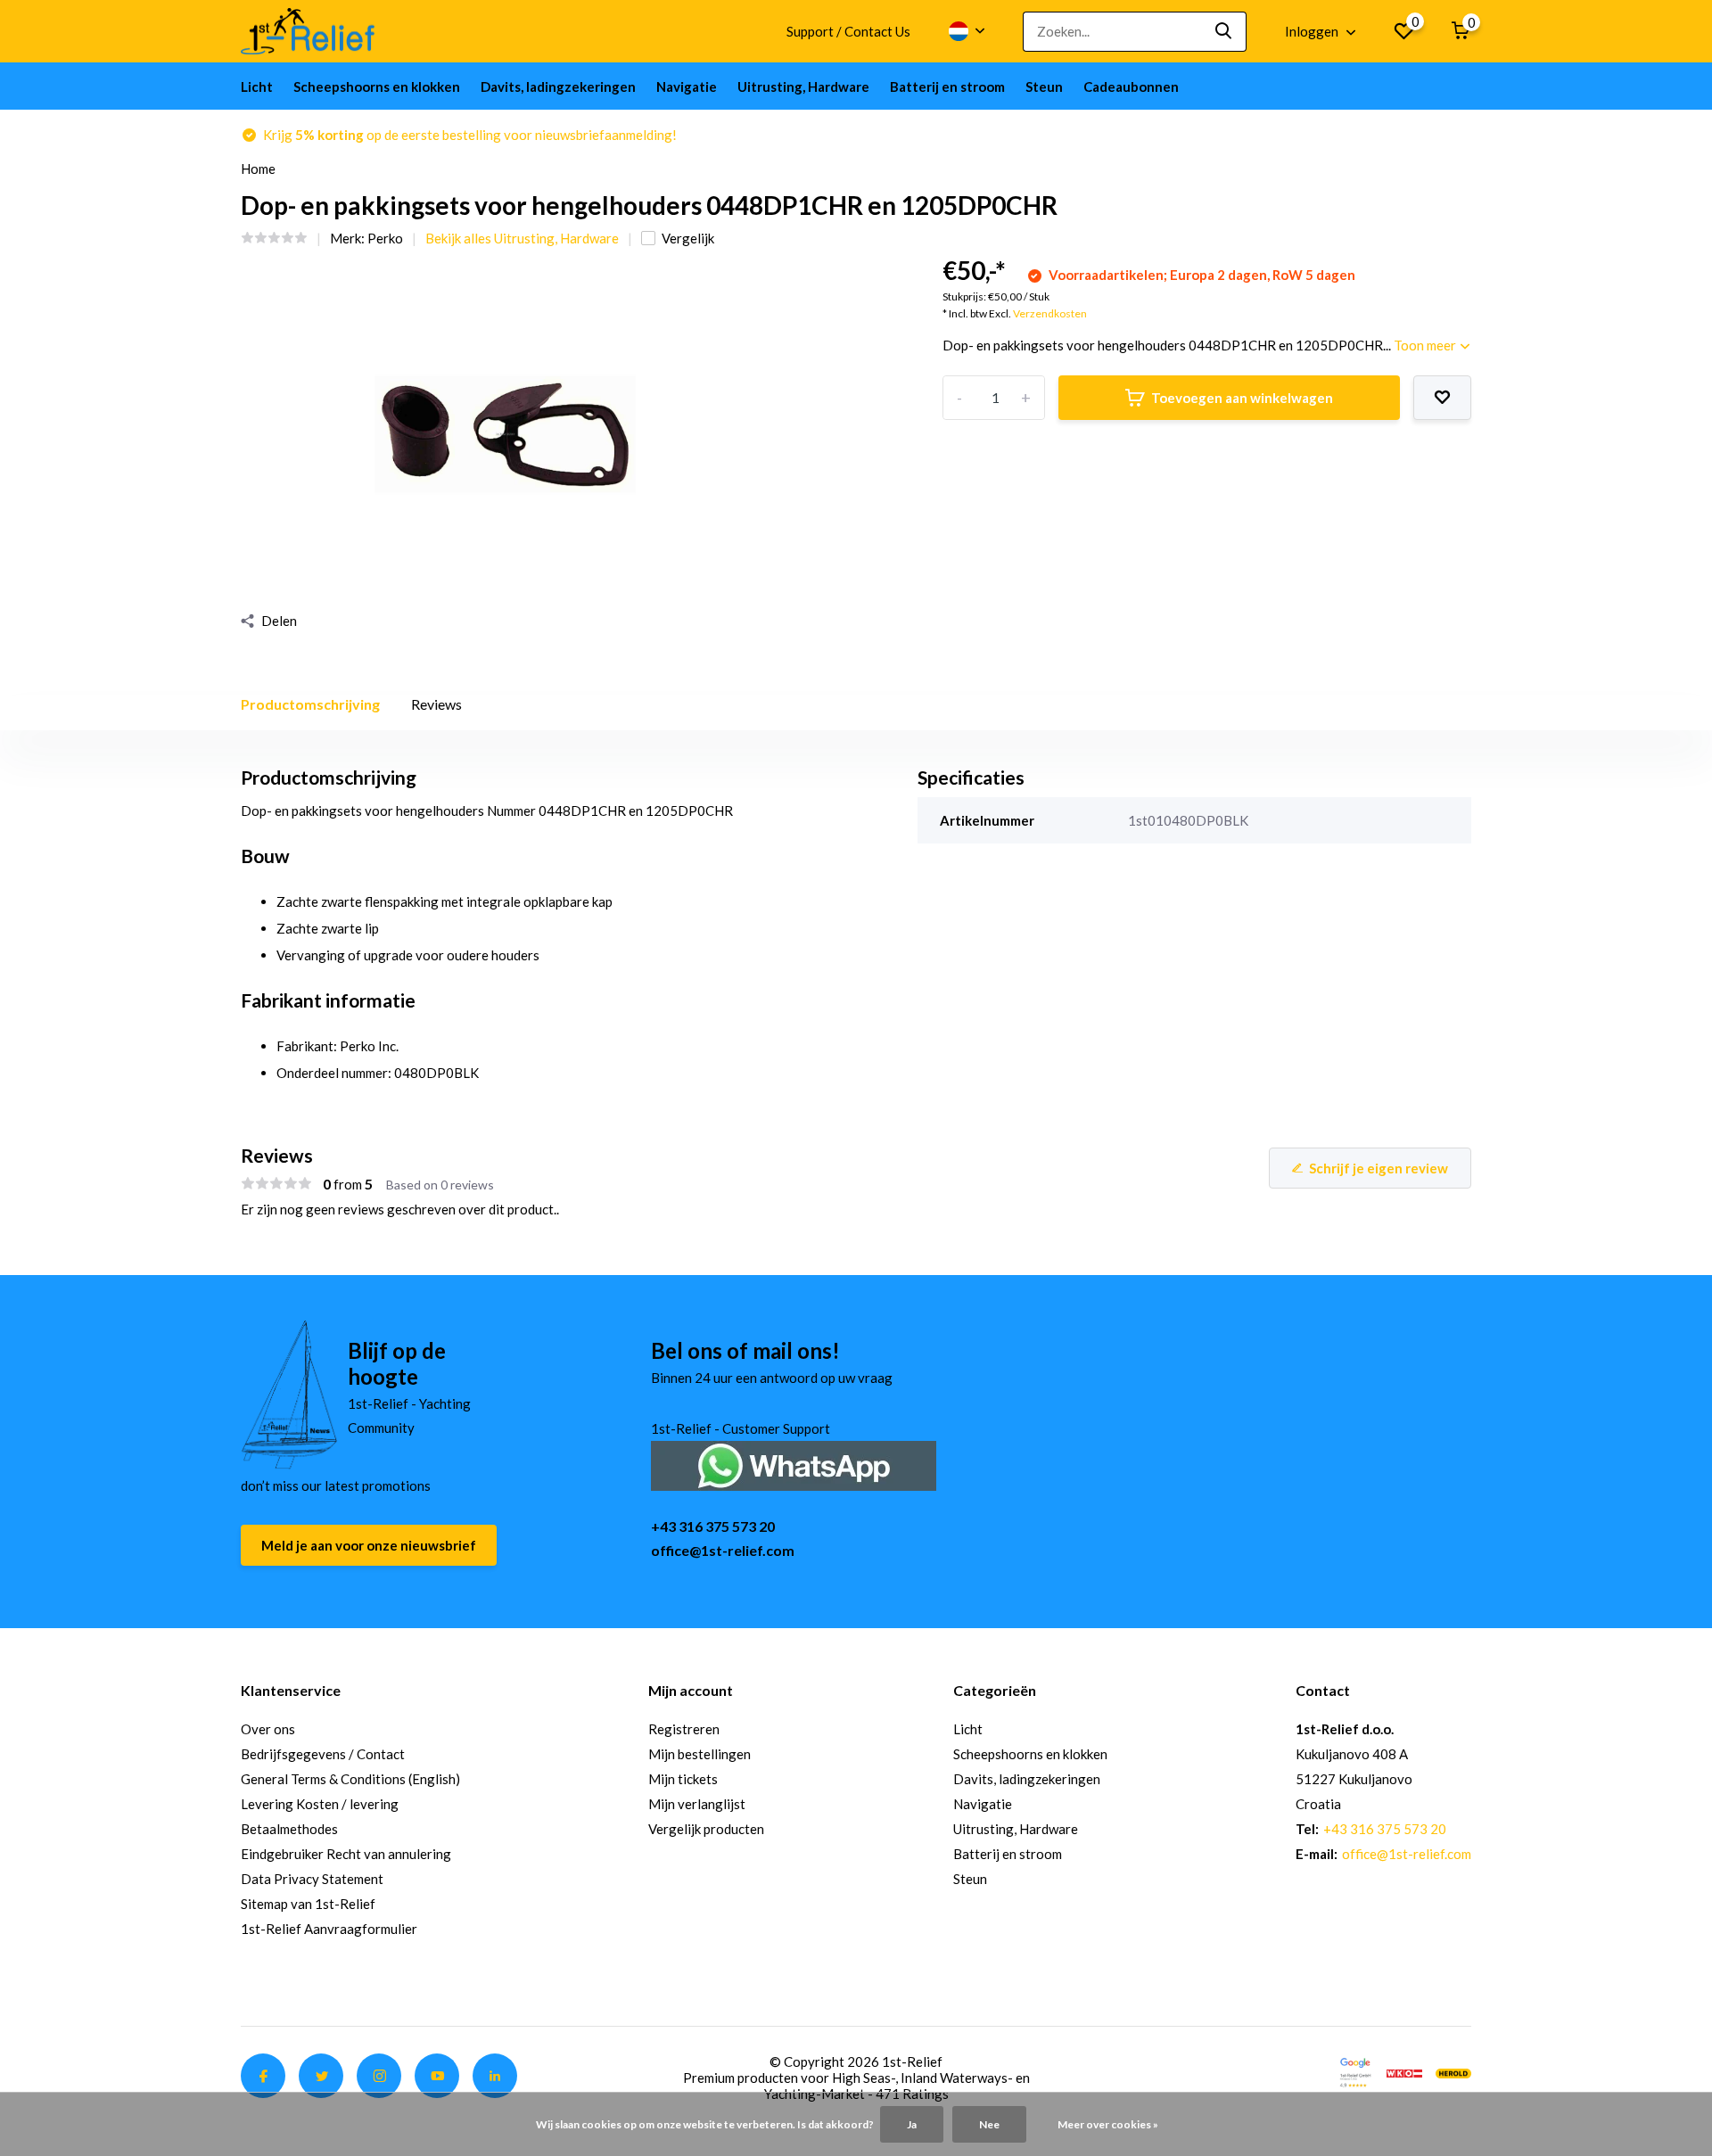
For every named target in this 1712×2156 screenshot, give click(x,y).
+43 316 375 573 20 (713, 1526)
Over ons (268, 1729)
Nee (989, 2124)
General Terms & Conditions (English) (350, 1779)
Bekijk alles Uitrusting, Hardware (522, 238)
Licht (257, 86)
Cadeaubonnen (1131, 86)
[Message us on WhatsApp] (794, 1464)
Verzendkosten (1050, 313)
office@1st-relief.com (723, 1550)
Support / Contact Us (848, 31)
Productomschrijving (310, 704)
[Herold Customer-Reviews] (1453, 2071)
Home (258, 169)
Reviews (436, 704)
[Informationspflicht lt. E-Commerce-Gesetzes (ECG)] (1404, 2071)
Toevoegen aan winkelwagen (1242, 398)
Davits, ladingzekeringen (558, 86)
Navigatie (687, 86)
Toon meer (1426, 345)
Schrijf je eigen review (1379, 1168)
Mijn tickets (683, 1779)
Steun (1044, 86)
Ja (912, 2124)
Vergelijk (688, 238)
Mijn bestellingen (700, 1754)
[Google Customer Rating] (1355, 2071)
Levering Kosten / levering (320, 1804)
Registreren (684, 1729)
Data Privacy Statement (312, 1879)
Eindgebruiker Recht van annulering (346, 1854)
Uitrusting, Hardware (803, 86)
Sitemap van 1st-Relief (308, 1904)
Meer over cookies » (1108, 2124)
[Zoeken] (1224, 32)
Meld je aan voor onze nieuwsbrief (369, 1545)
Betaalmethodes (289, 1829)
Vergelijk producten (706, 1829)
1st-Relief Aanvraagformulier (329, 1929)
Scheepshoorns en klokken (377, 86)
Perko (385, 238)
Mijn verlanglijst (697, 1804)
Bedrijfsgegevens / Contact (323, 1754)
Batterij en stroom (947, 86)
